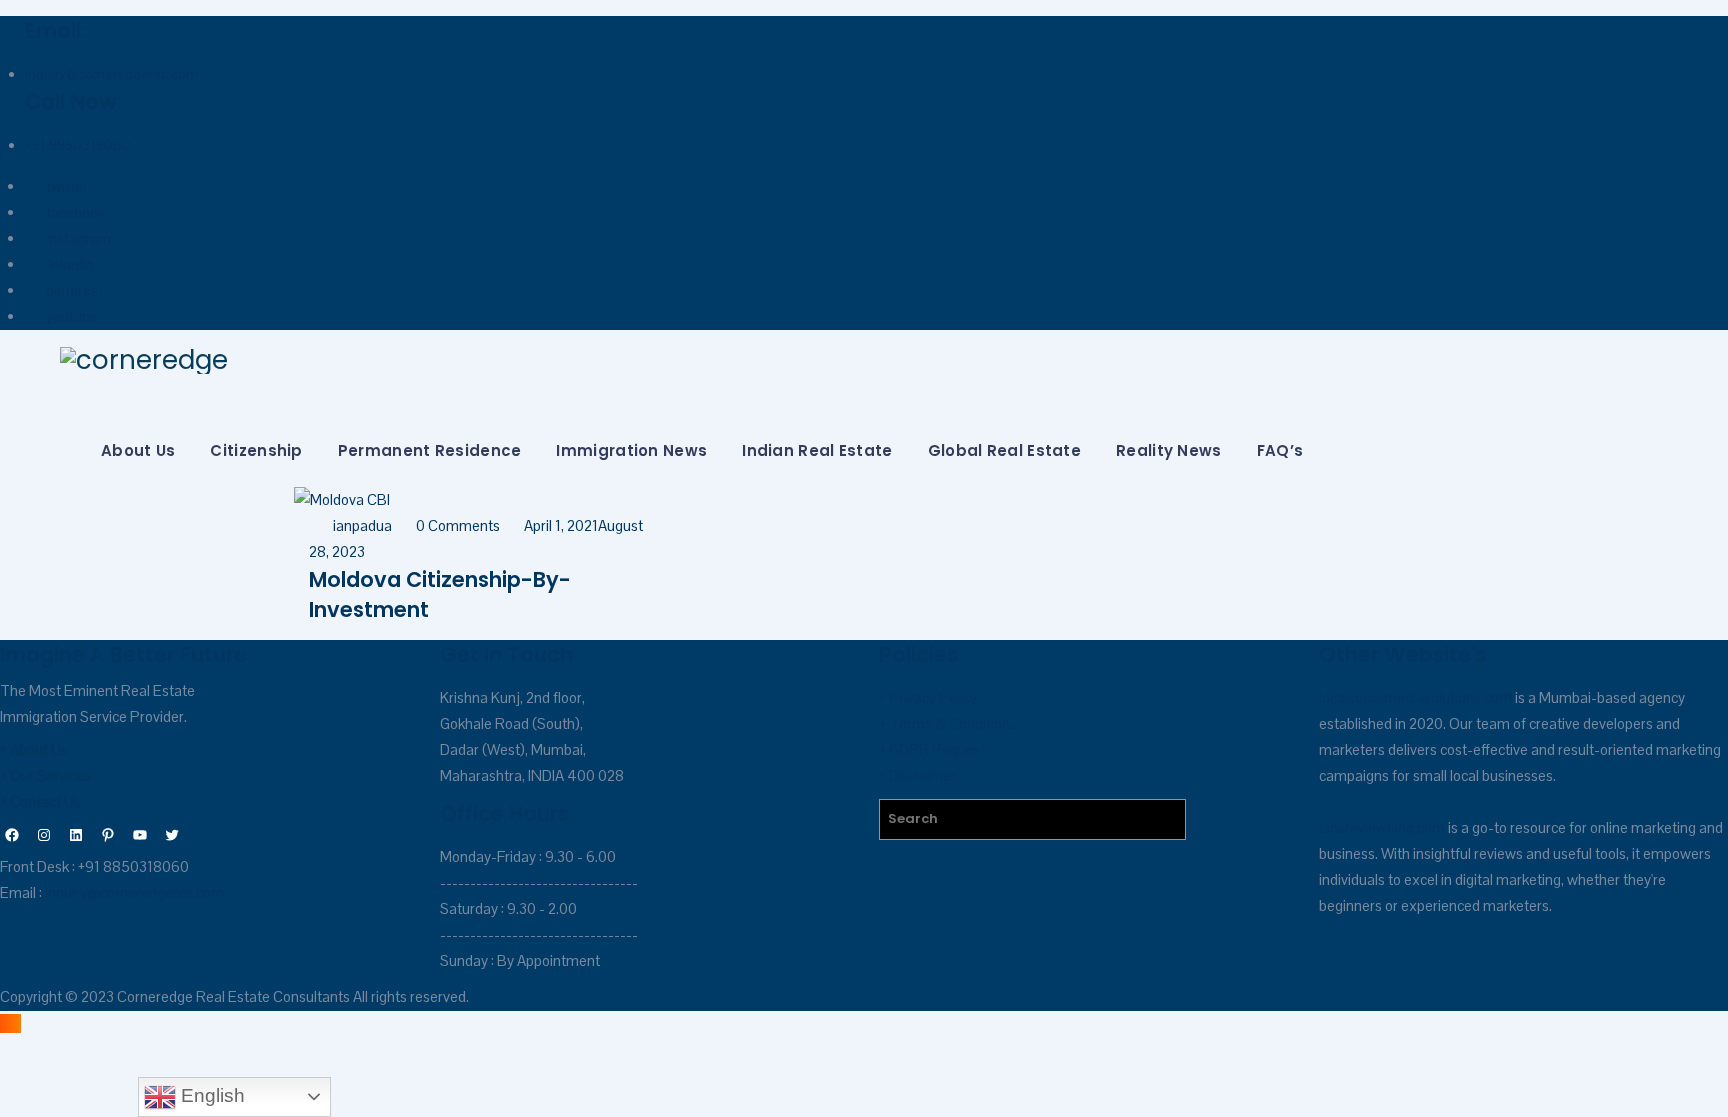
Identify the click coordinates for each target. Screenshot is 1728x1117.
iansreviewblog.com (1382, 827)
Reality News (1169, 450)
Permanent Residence (430, 450)
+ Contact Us (40, 801)
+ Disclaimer (917, 775)
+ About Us (34, 749)
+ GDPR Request (932, 749)
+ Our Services (45, 775)
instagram (78, 238)
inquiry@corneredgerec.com (112, 74)
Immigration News (631, 450)
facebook (75, 212)
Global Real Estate (1004, 450)
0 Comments (458, 525)
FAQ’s (1280, 450)
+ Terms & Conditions (948, 723)
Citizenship (256, 450)
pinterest (74, 290)
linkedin (70, 264)
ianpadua (362, 525)
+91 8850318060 (78, 145)
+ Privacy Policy (928, 697)
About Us (138, 450)
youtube (72, 316)
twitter (67, 186)
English (210, 1095)
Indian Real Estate (817, 450)
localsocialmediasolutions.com (1415, 697)
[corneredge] (881, 360)
